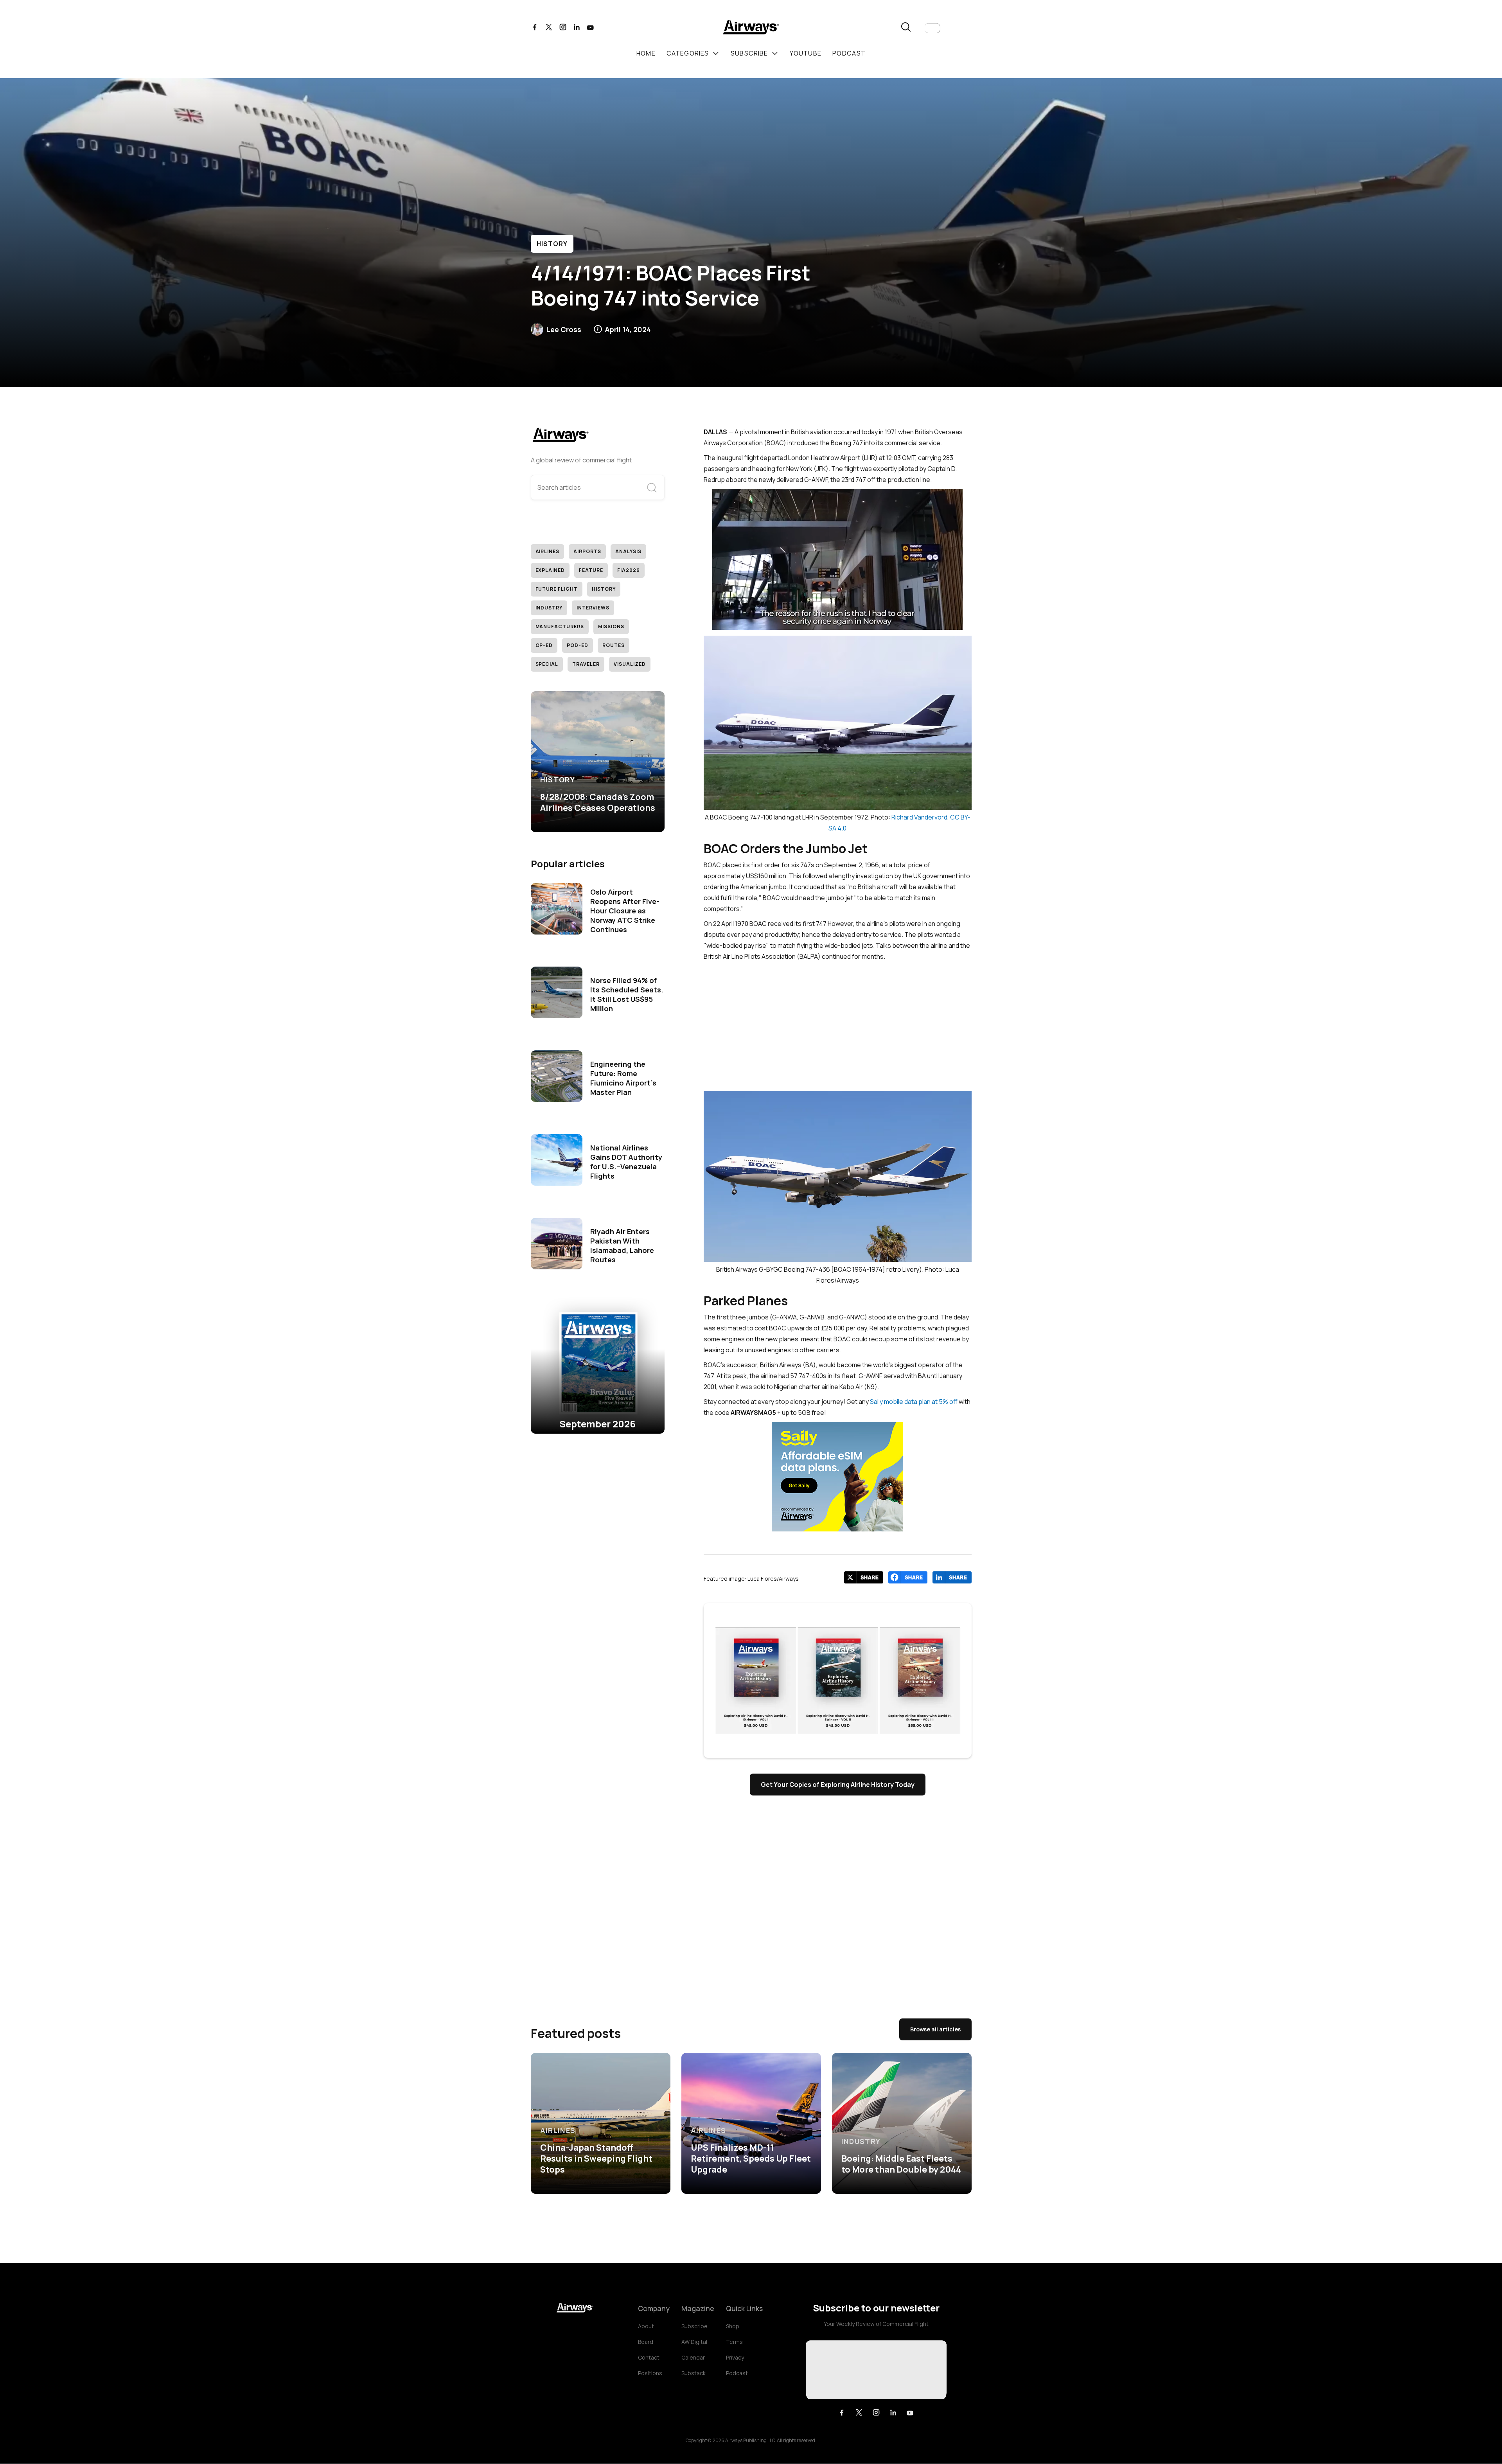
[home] (751, 28)
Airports (587, 551)
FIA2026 (629, 570)
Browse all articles (935, 2029)
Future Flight (557, 589)
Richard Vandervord (919, 817)
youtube (806, 53)
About (646, 2326)
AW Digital (694, 2342)
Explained (550, 570)
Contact (649, 2357)
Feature (591, 570)
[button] (932, 28)
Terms (734, 2342)
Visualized (630, 664)
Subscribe (694, 2326)
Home (646, 53)
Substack (694, 2373)
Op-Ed (544, 645)
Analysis (628, 551)
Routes (614, 645)
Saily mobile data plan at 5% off (914, 1402)
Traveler (586, 664)
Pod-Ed (578, 645)
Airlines (548, 551)
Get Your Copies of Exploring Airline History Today (838, 1785)
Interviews (593, 608)
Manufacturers (560, 626)
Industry (549, 608)
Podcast (737, 2373)
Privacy (735, 2357)
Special (547, 664)
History (552, 244)
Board (646, 2342)
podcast (849, 53)
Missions (611, 626)
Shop (733, 2326)
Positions (650, 2373)
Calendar (693, 2357)
